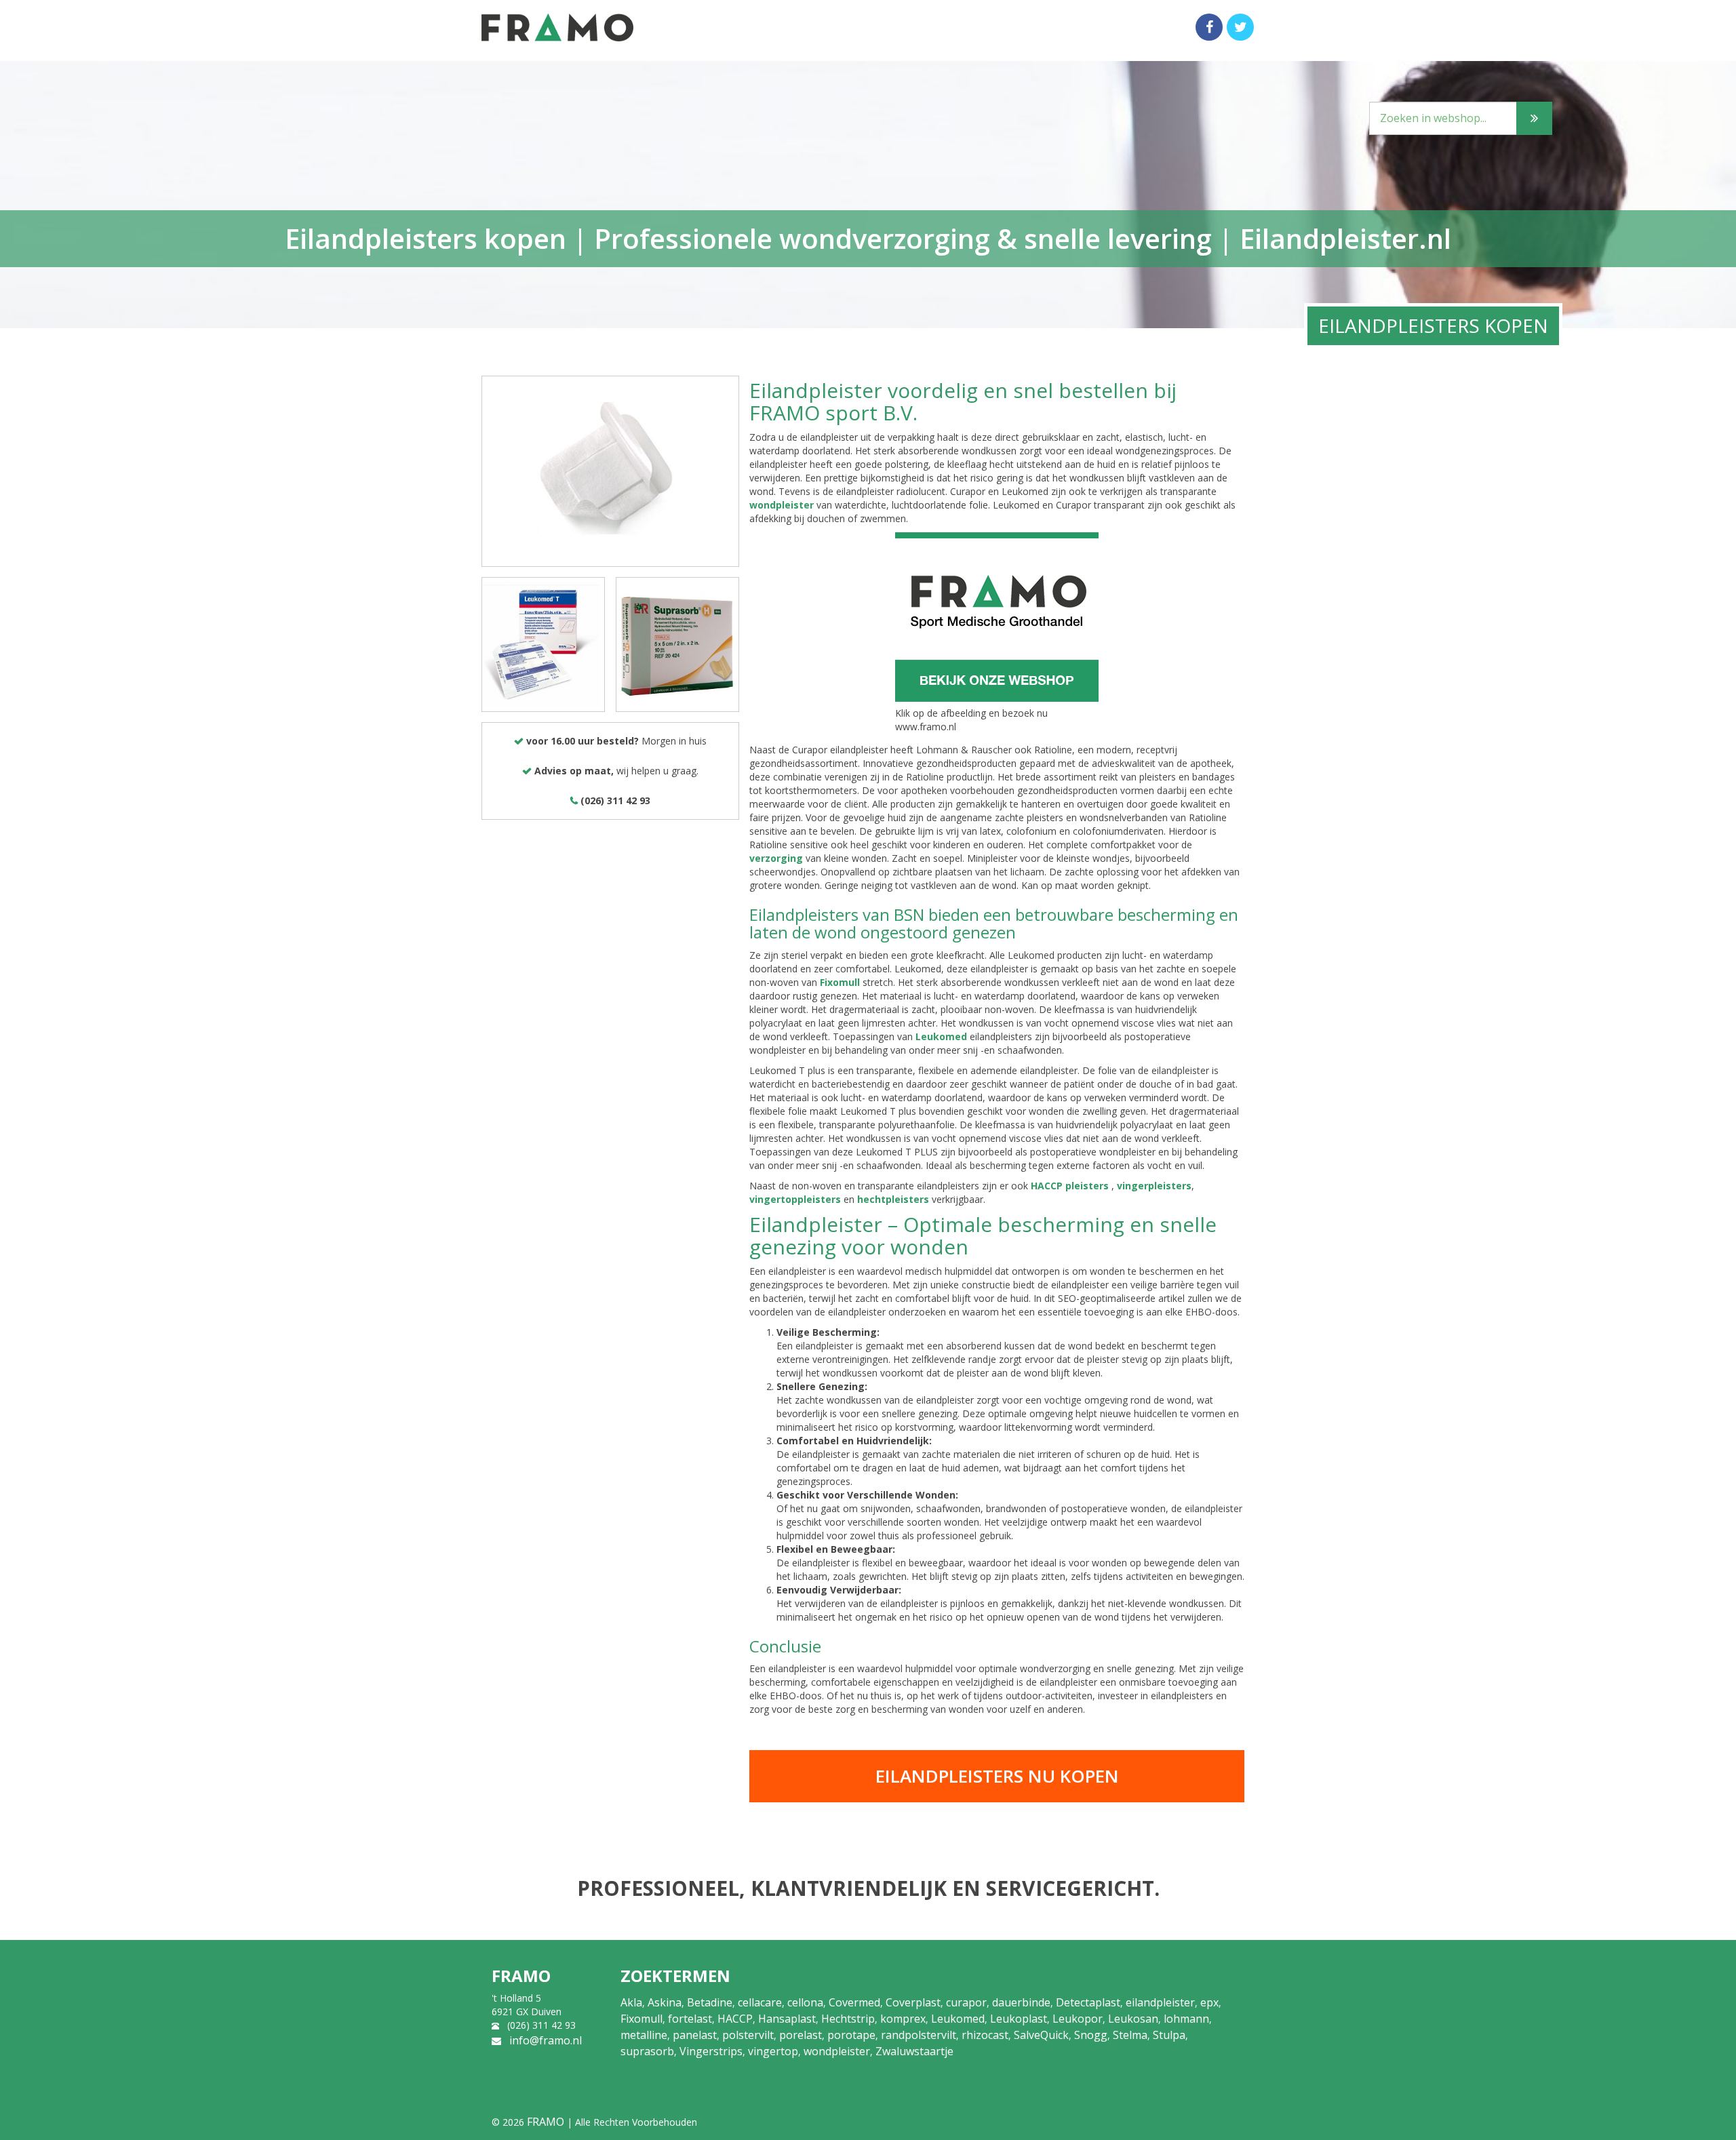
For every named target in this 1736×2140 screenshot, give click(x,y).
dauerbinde (1021, 2002)
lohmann (1186, 2019)
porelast (801, 2035)
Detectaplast (1088, 2002)
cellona (805, 2002)
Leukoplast (1019, 2019)
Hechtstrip (848, 2019)
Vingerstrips (711, 2051)
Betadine (710, 2002)
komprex (903, 2019)
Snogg (1091, 2035)
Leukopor (1078, 2019)
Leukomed (941, 1036)
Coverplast (913, 2002)
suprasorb (647, 2051)
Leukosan (1133, 2019)
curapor (966, 2002)
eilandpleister (1160, 2002)
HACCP (735, 2019)
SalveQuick (1041, 2035)
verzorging (776, 858)
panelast (695, 2035)
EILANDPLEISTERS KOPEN (1433, 325)
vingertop (773, 2051)
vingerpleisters (1154, 1186)
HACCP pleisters (1070, 1186)
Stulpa (1169, 2035)
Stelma (1130, 2035)
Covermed (854, 2002)
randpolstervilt (919, 2035)
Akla (631, 2002)
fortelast (690, 2019)
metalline (644, 2035)
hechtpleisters (893, 1199)
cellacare (760, 2002)
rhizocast (985, 2035)
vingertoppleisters (795, 1199)
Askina (665, 2002)
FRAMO (546, 2122)
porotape (851, 2035)
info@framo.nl (546, 2040)
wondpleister (782, 505)
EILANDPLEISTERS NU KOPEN (997, 1776)
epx (1209, 2002)
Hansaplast (787, 2019)
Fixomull (840, 982)
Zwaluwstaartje (914, 2051)
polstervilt (748, 2035)
